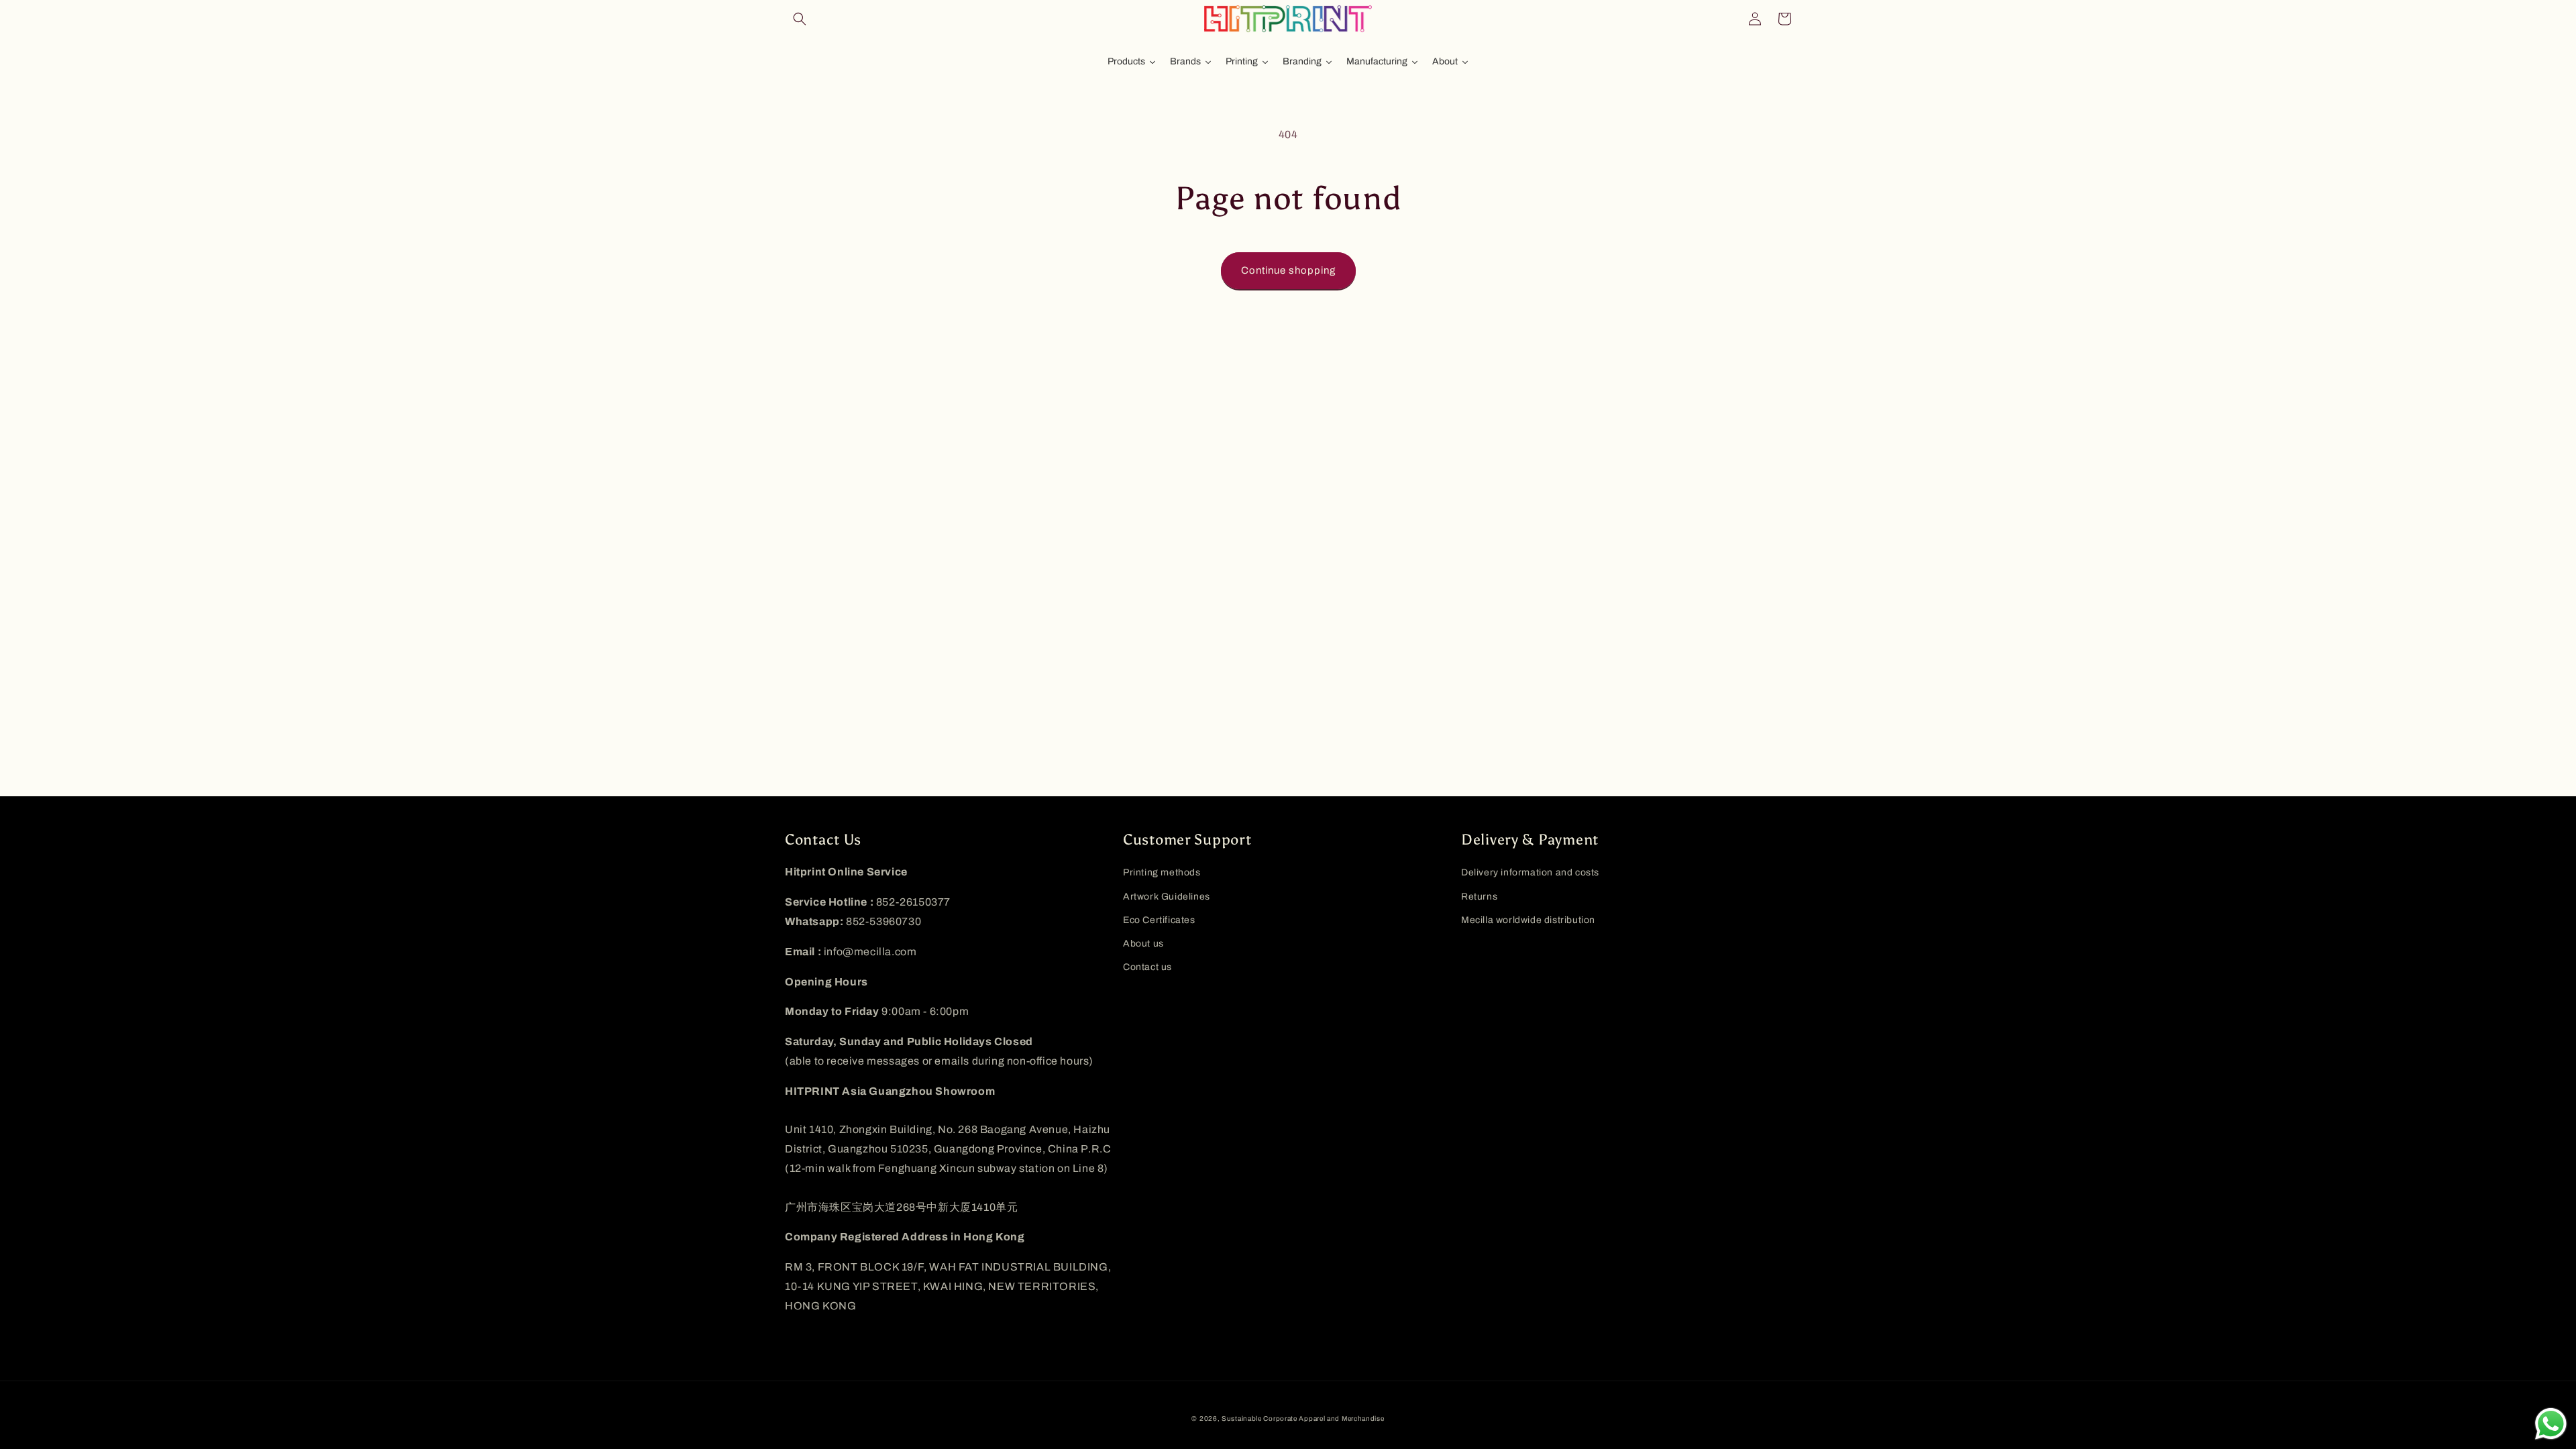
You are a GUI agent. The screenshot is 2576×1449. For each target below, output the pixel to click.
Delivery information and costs (1530, 872)
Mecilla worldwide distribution (1528, 920)
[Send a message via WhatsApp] (2551, 1424)
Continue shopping (1288, 270)
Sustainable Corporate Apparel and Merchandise (1303, 1418)
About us (1143, 944)
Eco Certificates (1159, 920)
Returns (1479, 897)
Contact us (1147, 967)
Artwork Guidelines (1167, 897)
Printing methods (1162, 872)
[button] (800, 19)
